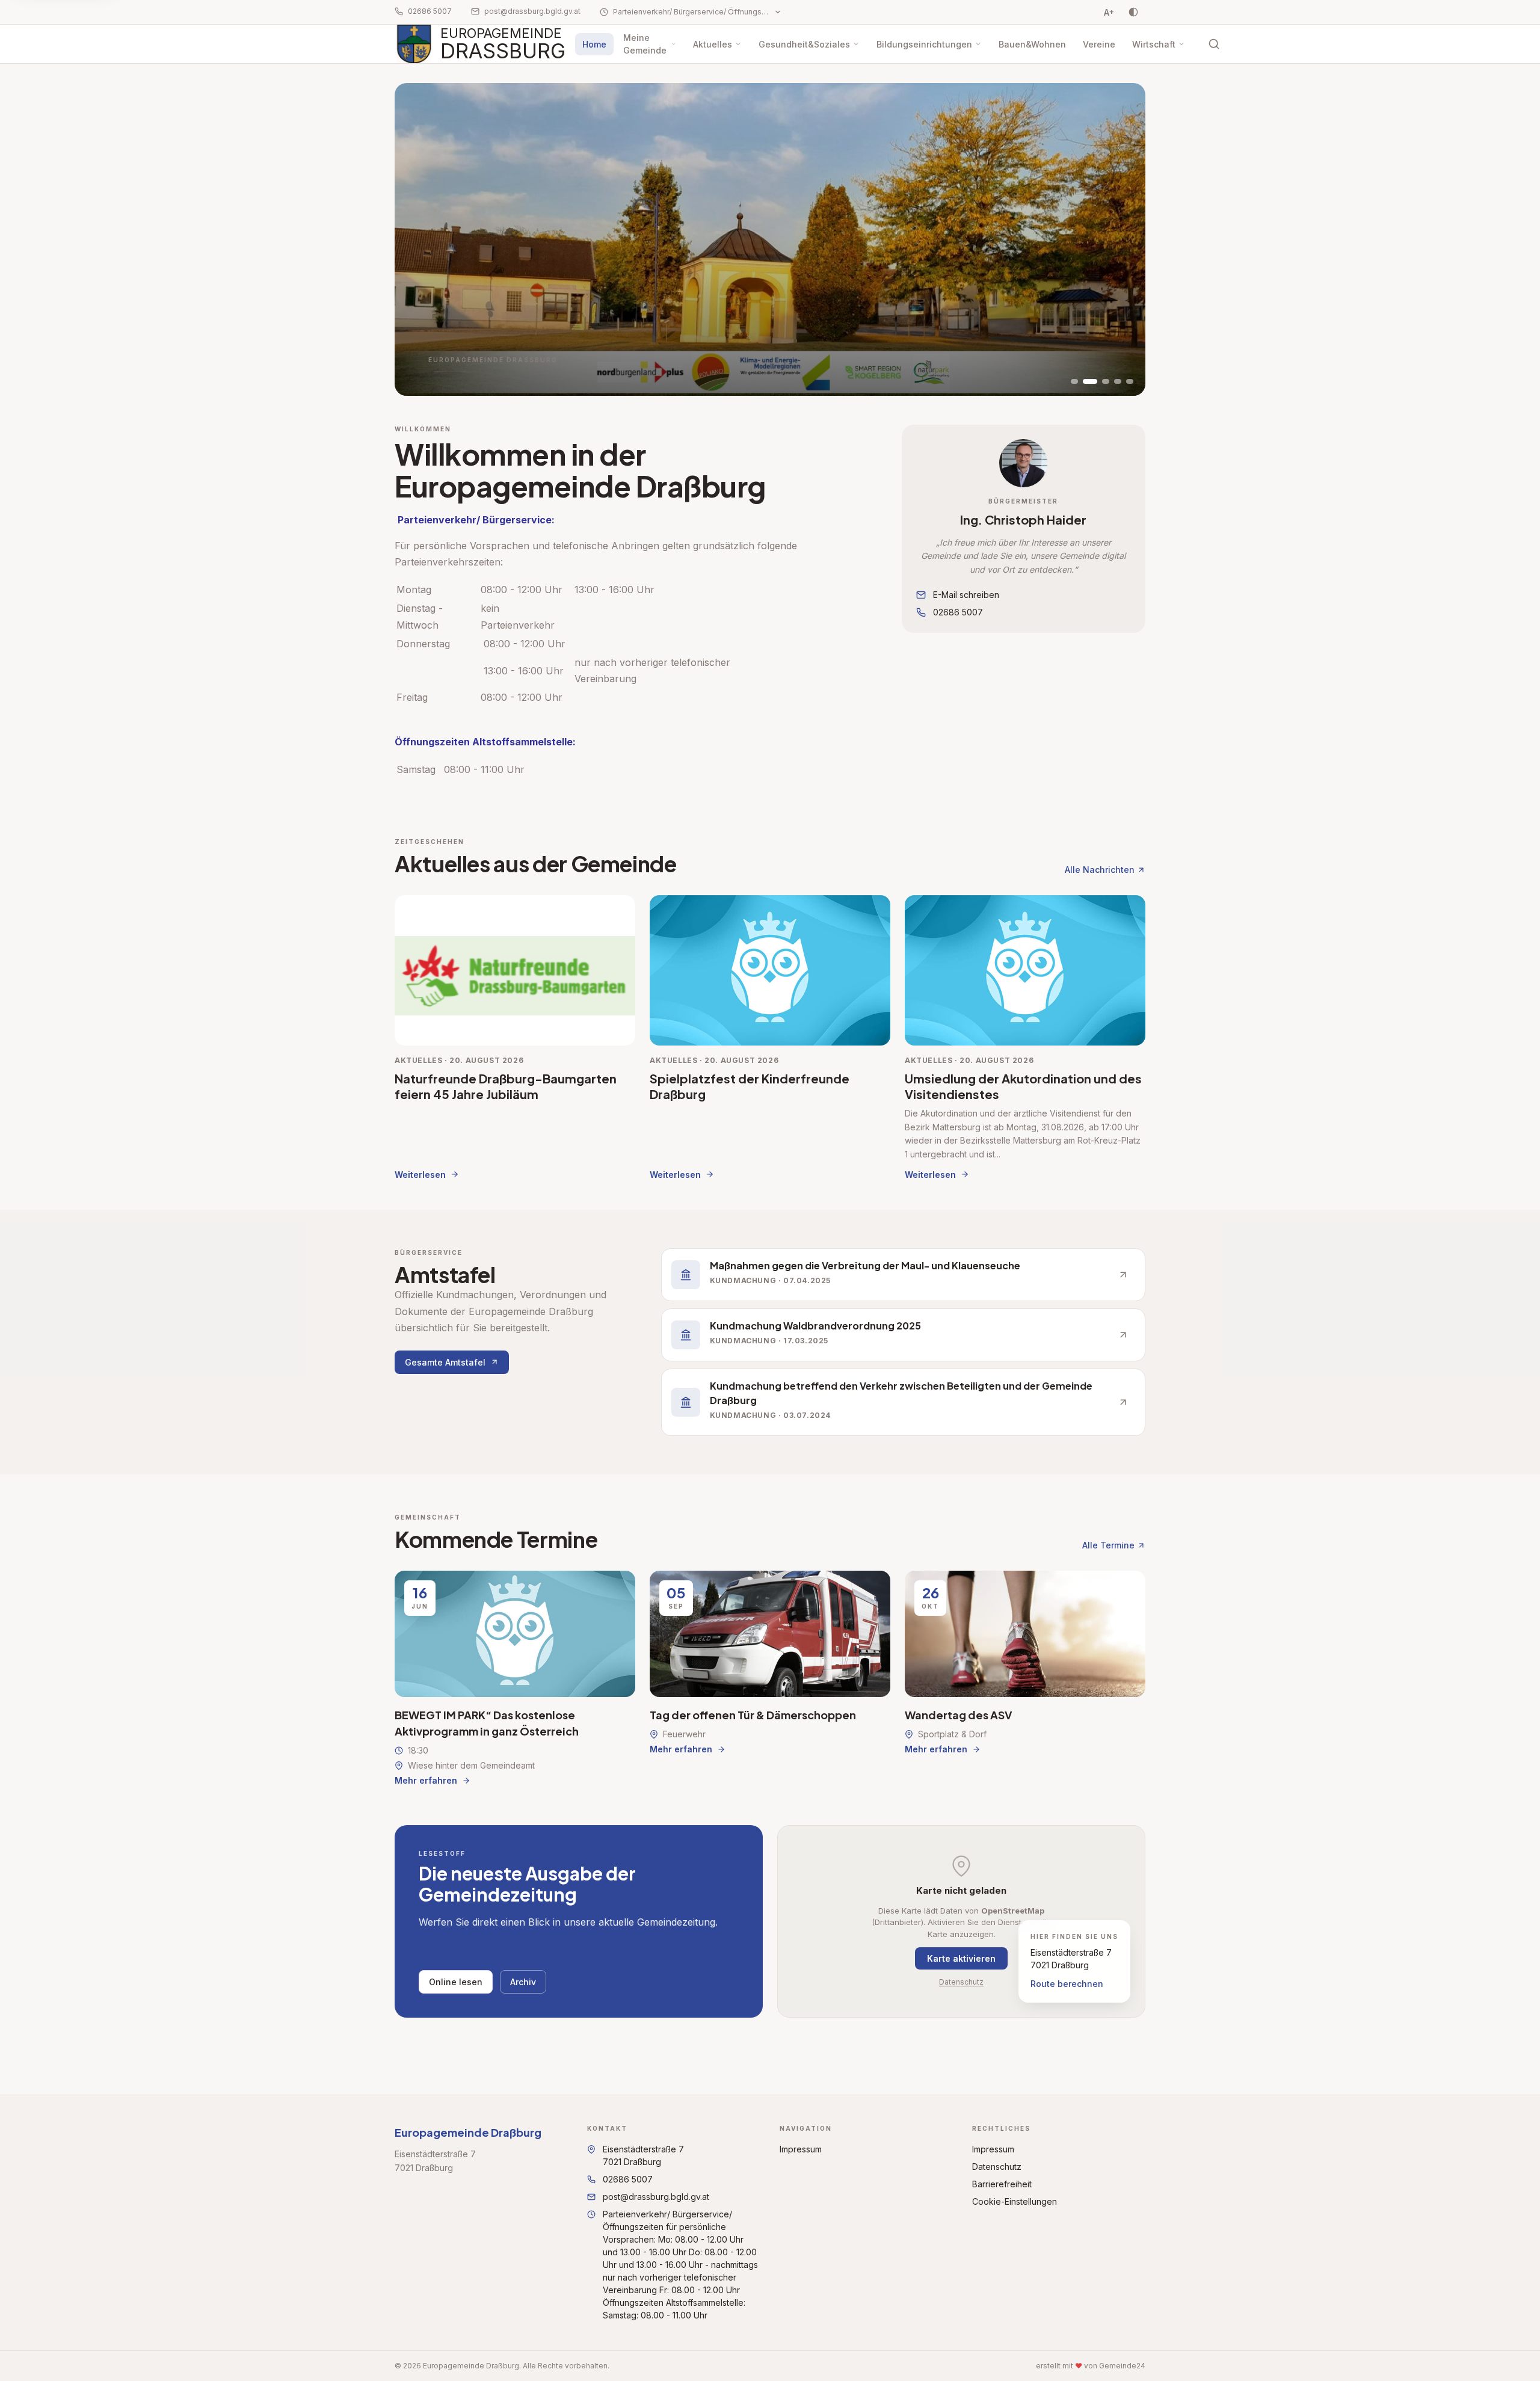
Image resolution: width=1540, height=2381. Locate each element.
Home (594, 44)
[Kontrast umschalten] (1133, 12)
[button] (1023, 463)
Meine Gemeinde (645, 44)
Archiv (523, 1982)
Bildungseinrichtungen (924, 44)
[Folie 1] (1074, 381)
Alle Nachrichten (1100, 870)
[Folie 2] (1090, 381)
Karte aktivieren (961, 1958)
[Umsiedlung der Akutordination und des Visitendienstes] (1025, 1038)
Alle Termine (1108, 1545)
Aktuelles (713, 44)
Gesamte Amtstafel (445, 1362)
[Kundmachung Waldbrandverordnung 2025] (903, 1335)
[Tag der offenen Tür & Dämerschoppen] (770, 1679)
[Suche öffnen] (1214, 44)
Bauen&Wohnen (1032, 44)
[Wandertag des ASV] (1025, 1679)
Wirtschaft (1154, 44)
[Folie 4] (1118, 381)
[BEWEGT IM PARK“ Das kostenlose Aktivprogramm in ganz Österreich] (515, 1679)
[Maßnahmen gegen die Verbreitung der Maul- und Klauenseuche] (903, 1275)
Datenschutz (961, 1982)
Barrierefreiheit (1002, 2184)
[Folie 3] (1106, 381)
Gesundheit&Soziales (804, 44)
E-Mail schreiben (966, 595)
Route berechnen (1067, 1984)
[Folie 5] (1130, 381)
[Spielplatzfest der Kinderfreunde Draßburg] (770, 1038)
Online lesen (456, 1982)
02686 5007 (430, 11)
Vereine (1099, 44)
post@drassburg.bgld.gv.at (532, 11)
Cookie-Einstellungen (1015, 2201)
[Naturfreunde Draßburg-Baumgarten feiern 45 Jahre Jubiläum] (515, 1038)
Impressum (801, 2149)
